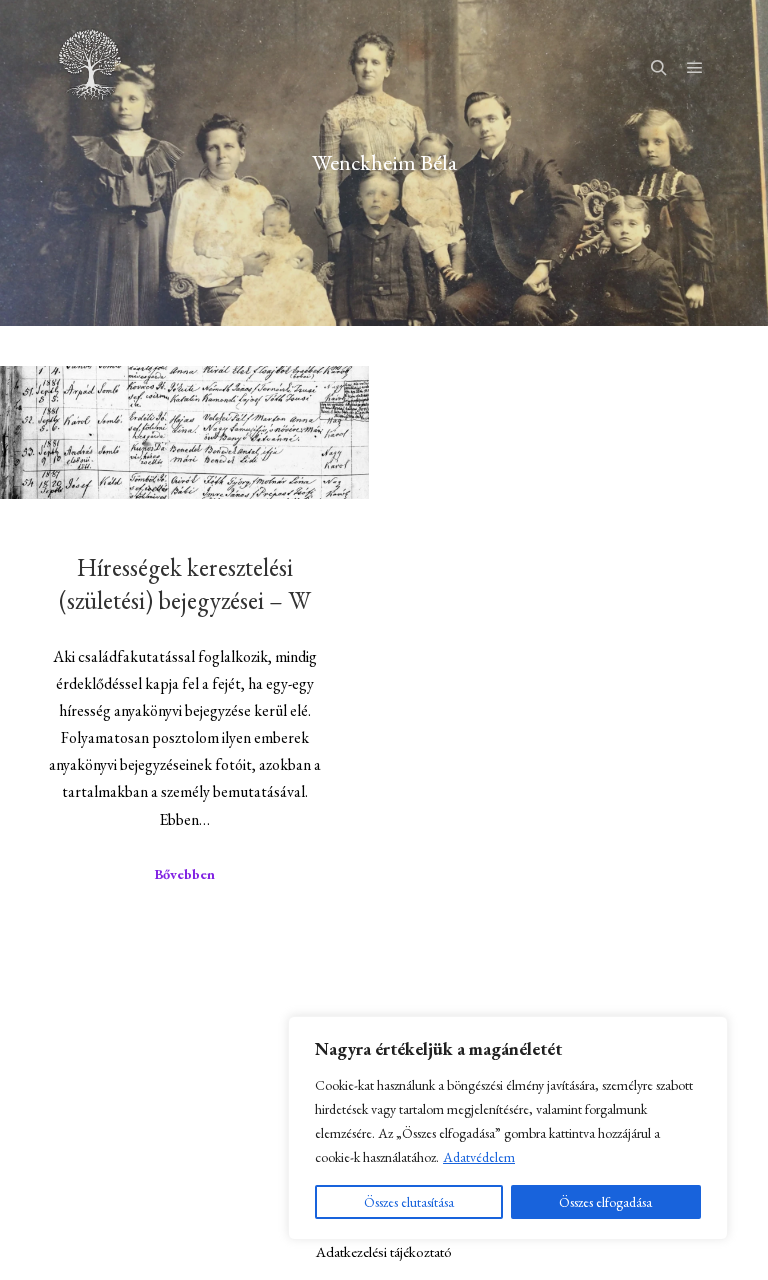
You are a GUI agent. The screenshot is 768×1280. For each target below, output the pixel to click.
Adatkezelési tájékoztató (384, 1251)
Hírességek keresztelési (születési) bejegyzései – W (185, 583)
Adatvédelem (479, 1157)
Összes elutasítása (409, 1202)
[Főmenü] (695, 65)
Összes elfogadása (605, 1202)
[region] (508, 1128)
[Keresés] (659, 65)
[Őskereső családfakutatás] (90, 65)
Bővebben (185, 874)
